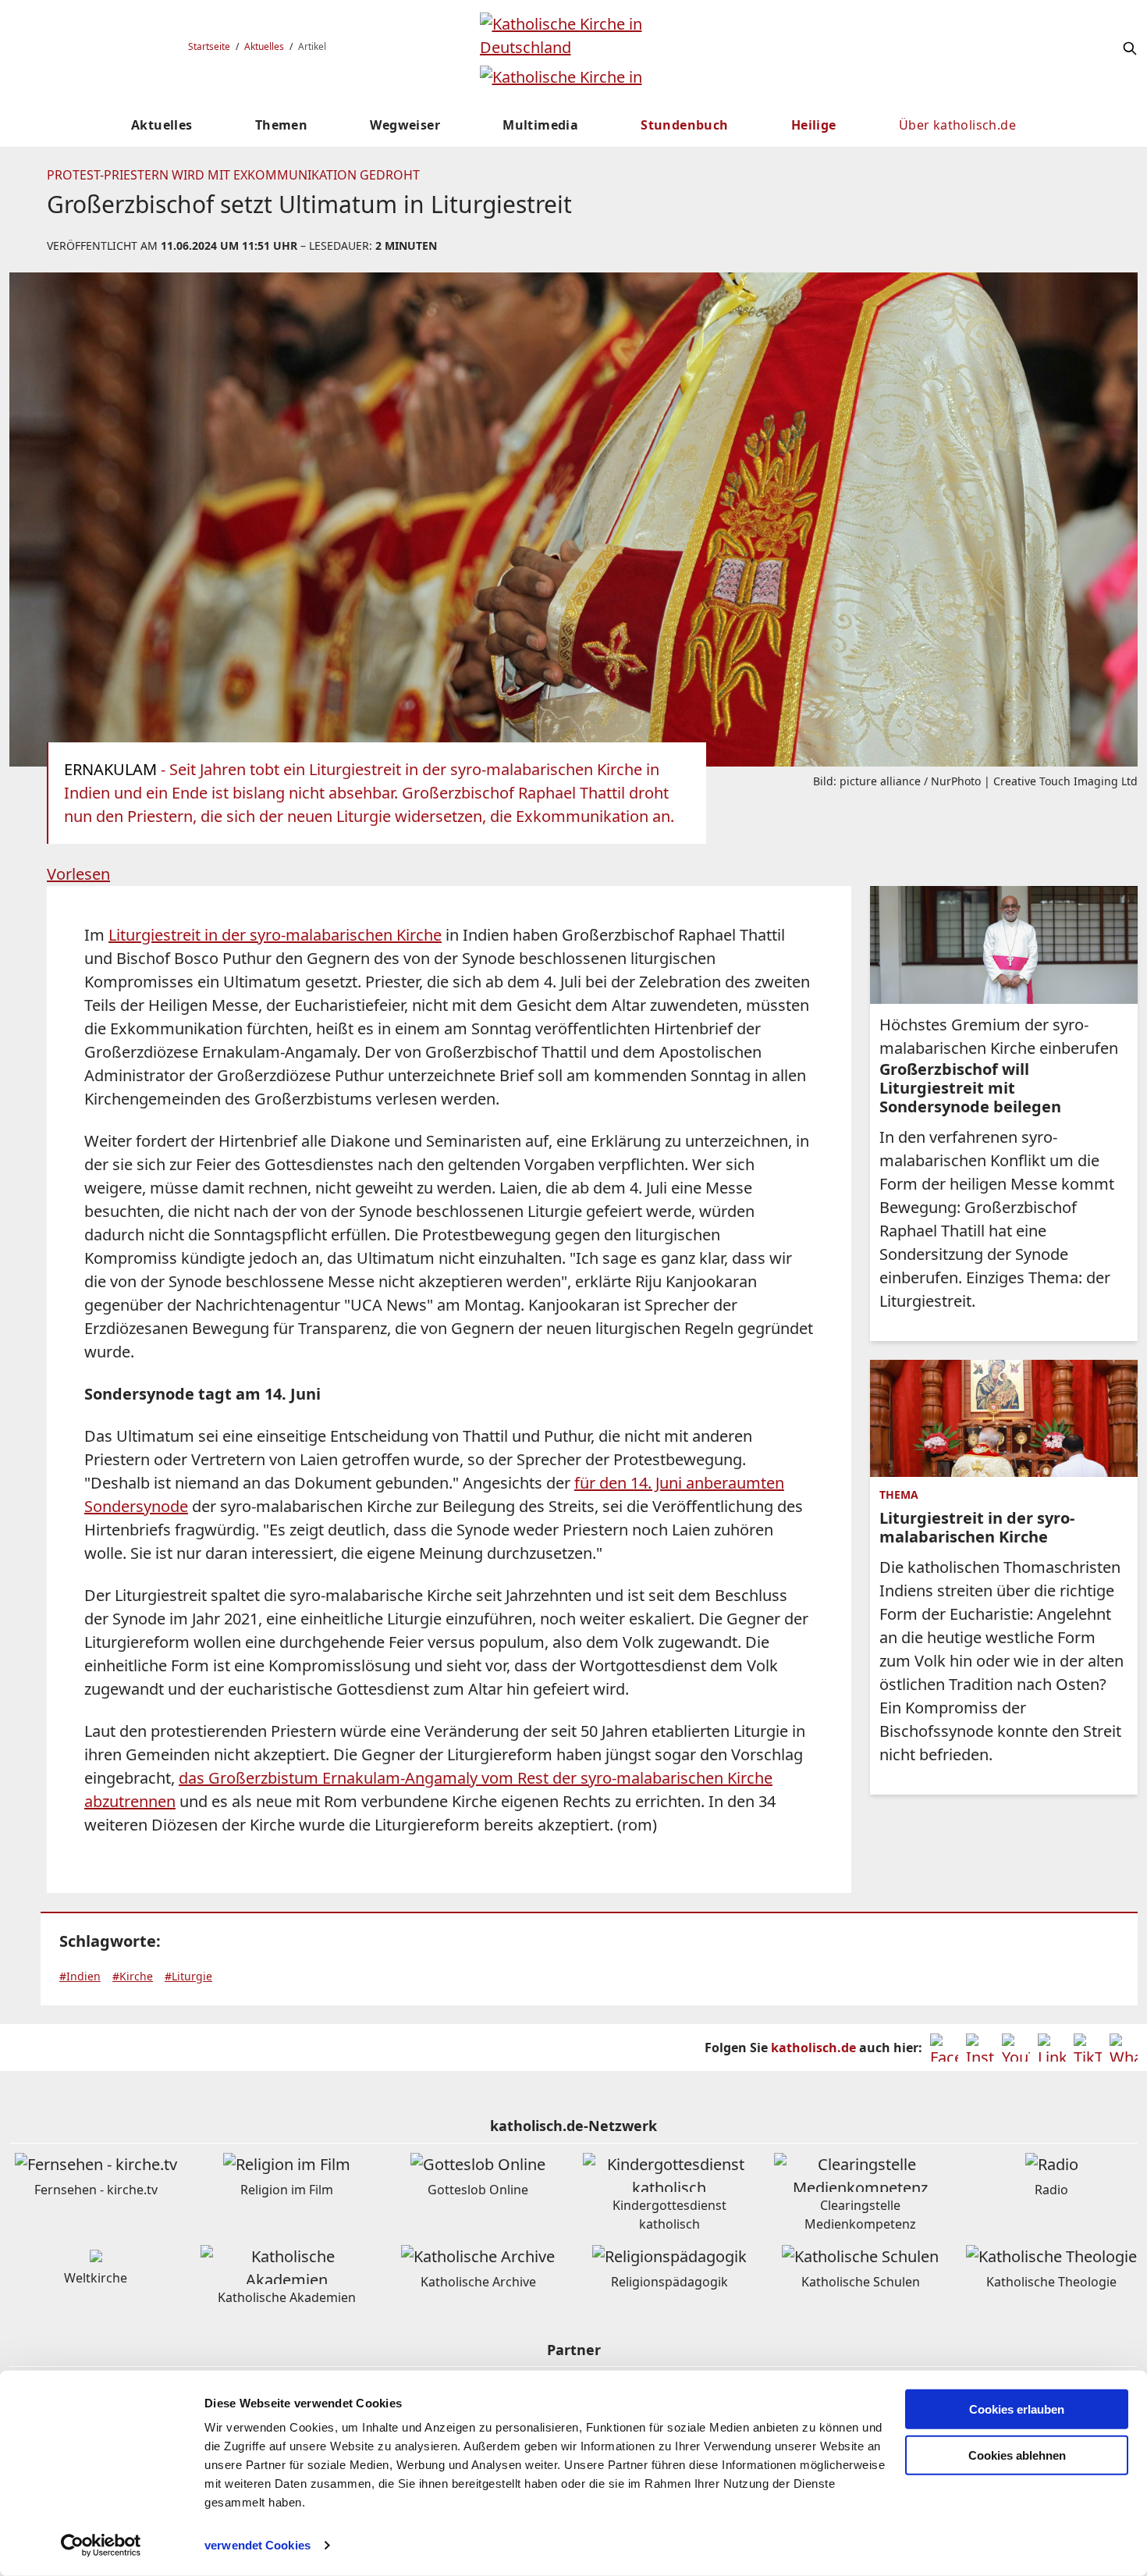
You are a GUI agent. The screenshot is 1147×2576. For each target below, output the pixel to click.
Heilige (814, 125)
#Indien (80, 1976)
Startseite (209, 46)
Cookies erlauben (1017, 2409)
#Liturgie (188, 1976)
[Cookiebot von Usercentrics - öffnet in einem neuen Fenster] (101, 2546)
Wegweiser (405, 125)
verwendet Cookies (257, 2545)
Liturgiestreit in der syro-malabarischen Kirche (275, 935)
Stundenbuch (684, 125)
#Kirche (133, 1976)
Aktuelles (264, 46)
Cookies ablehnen (1017, 2455)
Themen (281, 125)
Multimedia (540, 125)
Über (957, 125)
